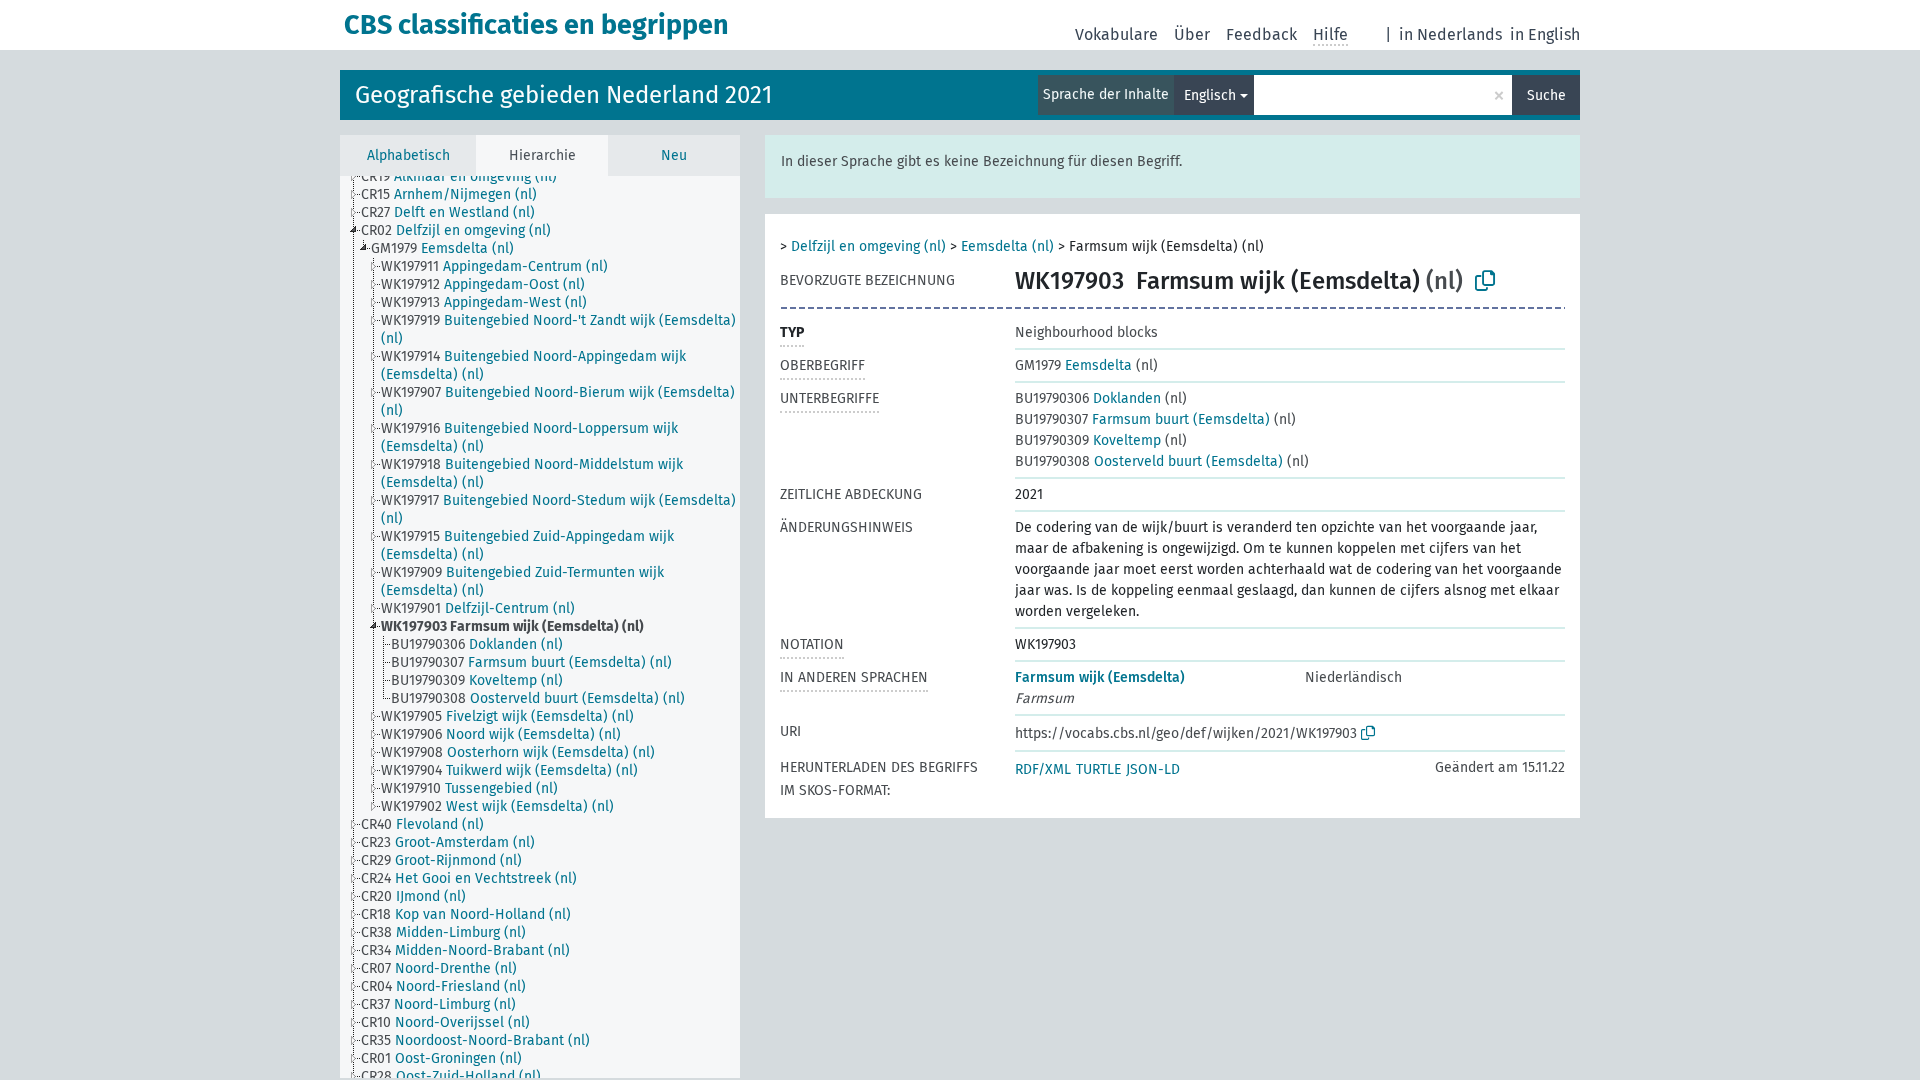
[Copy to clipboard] (1485, 281)
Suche (1546, 95)
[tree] (540, 627)
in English (1545, 34)
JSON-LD (1153, 769)
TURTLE (1098, 769)
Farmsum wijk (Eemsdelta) (1100, 677)
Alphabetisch (408, 155)
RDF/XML (1043, 769)
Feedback (1261, 34)
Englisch (1210, 95)
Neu (674, 155)
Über (1192, 34)
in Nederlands (1450, 34)
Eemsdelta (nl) (1007, 246)
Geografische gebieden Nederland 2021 (563, 95)
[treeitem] (467, 177)
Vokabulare (1116, 34)
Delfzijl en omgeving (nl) (868, 246)
